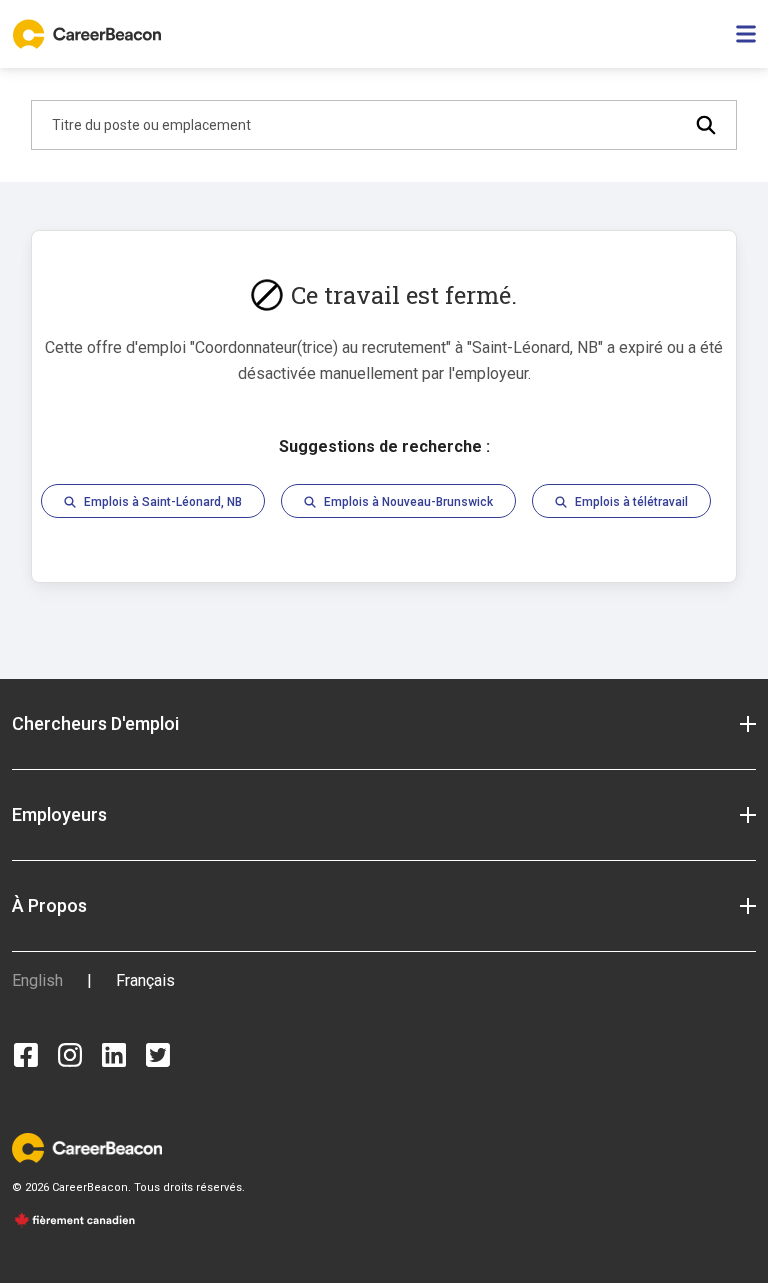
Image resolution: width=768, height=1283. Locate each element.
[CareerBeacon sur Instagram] (70, 1055)
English (37, 980)
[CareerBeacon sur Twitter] (158, 1055)
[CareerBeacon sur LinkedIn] (114, 1055)
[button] (384, 724)
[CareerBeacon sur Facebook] (26, 1055)
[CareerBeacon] (87, 1147)
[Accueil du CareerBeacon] (89, 34)
